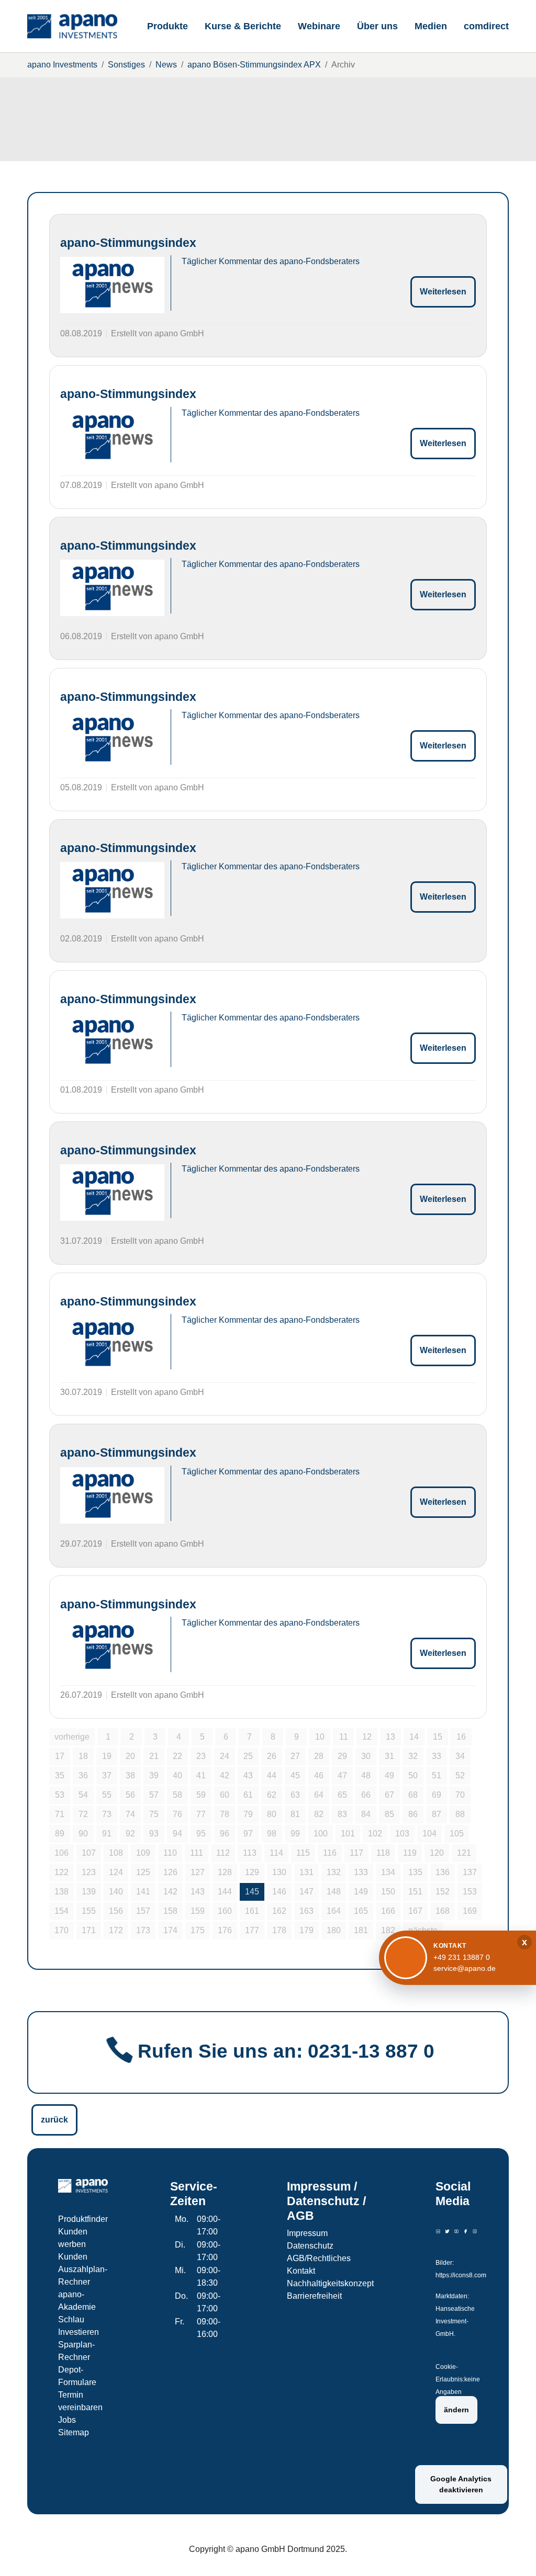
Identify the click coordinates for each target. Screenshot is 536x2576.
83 (342, 1814)
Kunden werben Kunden (73, 2244)
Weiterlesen (443, 292)
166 (388, 1911)
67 (389, 1795)
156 (116, 1911)
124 (116, 1872)
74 (130, 1814)
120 (437, 1853)
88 (460, 1814)
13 (390, 1737)
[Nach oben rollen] (513, 2553)
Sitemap (74, 2432)
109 (143, 1853)
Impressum (307, 2233)
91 (107, 1834)
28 (319, 1756)
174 (170, 1930)
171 (89, 1930)
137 (470, 1872)
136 (443, 1872)
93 (154, 1834)
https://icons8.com (461, 2275)
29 (342, 1756)
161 (252, 1911)
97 (248, 1834)
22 (177, 1756)
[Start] (72, 26)
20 (130, 1756)
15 (438, 1737)
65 (342, 1795)
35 (60, 1775)
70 (460, 1795)
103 (402, 1834)
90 (83, 1834)
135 (415, 1872)
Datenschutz (310, 2246)
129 (252, 1872)
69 (437, 1795)
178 (279, 1930)
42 (225, 1775)
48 (366, 1775)
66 (366, 1795)
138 (62, 1892)
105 (457, 1834)
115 (303, 1853)
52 (460, 1775)
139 (89, 1892)
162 (279, 1911)
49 (389, 1775)
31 (389, 1756)
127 (198, 1872)
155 (89, 1911)
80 (272, 1814)
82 (319, 1814)
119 (410, 1853)
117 (356, 1853)
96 (225, 1834)
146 (279, 1892)
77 (201, 1814)
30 (366, 1756)
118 (383, 1853)
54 (83, 1795)
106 (62, 1853)
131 (306, 1872)
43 (248, 1775)
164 (334, 1911)
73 (107, 1814)
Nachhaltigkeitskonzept (330, 2283)
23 (201, 1756)
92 (130, 1834)
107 (89, 1853)
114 (276, 1853)
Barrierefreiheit (314, 2296)
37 (107, 1775)
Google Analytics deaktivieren (461, 2484)
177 (252, 1930)
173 (143, 1930)
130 (279, 1872)
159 (198, 1911)
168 (443, 1911)
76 (177, 1814)
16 (461, 1737)
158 (170, 1911)
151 (415, 1892)
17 (60, 1756)
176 (225, 1930)
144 (225, 1892)
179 (306, 1930)
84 (366, 1814)
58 (177, 1795)
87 (437, 1814)
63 (295, 1795)
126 (170, 1872)
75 (154, 1814)
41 (201, 1775)
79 (248, 1814)
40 (177, 1775)
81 (295, 1814)
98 (272, 1834)
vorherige (72, 1737)
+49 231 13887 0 (462, 1957)
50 (413, 1775)
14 (414, 1737)
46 (319, 1775)
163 (306, 1911)
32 (413, 1756)
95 (201, 1834)
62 (272, 1795)
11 (344, 1737)
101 (348, 1834)
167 (415, 1911)
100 (321, 1834)
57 (154, 1795)
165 (361, 1911)
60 (225, 1795)
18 (83, 1756)
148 (334, 1892)
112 (223, 1853)
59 (201, 1795)
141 (143, 1892)
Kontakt (301, 2271)
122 (62, 1872)
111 (197, 1853)
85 (389, 1814)
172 (116, 1930)
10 (320, 1737)
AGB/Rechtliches (319, 2258)
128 (225, 1872)
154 (62, 1911)
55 (107, 1795)
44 (272, 1775)
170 (62, 1930)
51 (437, 1775)
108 (116, 1853)
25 (248, 1756)
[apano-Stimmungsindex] (112, 285)
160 (225, 1911)
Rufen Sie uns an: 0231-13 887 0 (286, 2051)
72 (83, 1814)
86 (413, 1814)
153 (470, 1892)
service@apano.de (465, 1968)
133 (361, 1872)
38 (130, 1775)
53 (60, 1795)
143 (198, 1892)
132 (334, 1872)
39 (154, 1775)
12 (367, 1737)
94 (177, 1834)
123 (89, 1872)
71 (60, 1814)
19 (107, 1756)
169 (470, 1911)
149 (361, 1892)
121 (464, 1853)
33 (437, 1756)
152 (443, 1892)
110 (170, 1853)
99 (295, 1834)
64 (319, 1795)
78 (225, 1814)
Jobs (67, 2420)
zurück (54, 2120)
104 (429, 1834)
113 (250, 1853)
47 (342, 1775)
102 (375, 1834)
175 (198, 1930)
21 (154, 1756)
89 (60, 1834)
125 (143, 1872)
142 (170, 1892)
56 (130, 1795)
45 (295, 1775)
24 (225, 1756)
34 (460, 1756)
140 (116, 1892)
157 (143, 1911)
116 (330, 1853)
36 (83, 1775)
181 (361, 1930)
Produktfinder (83, 2219)
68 (413, 1795)
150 (388, 1892)
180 (334, 1930)
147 (306, 1892)
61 (248, 1795)
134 (388, 1872)
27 (295, 1756)
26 (272, 1756)
